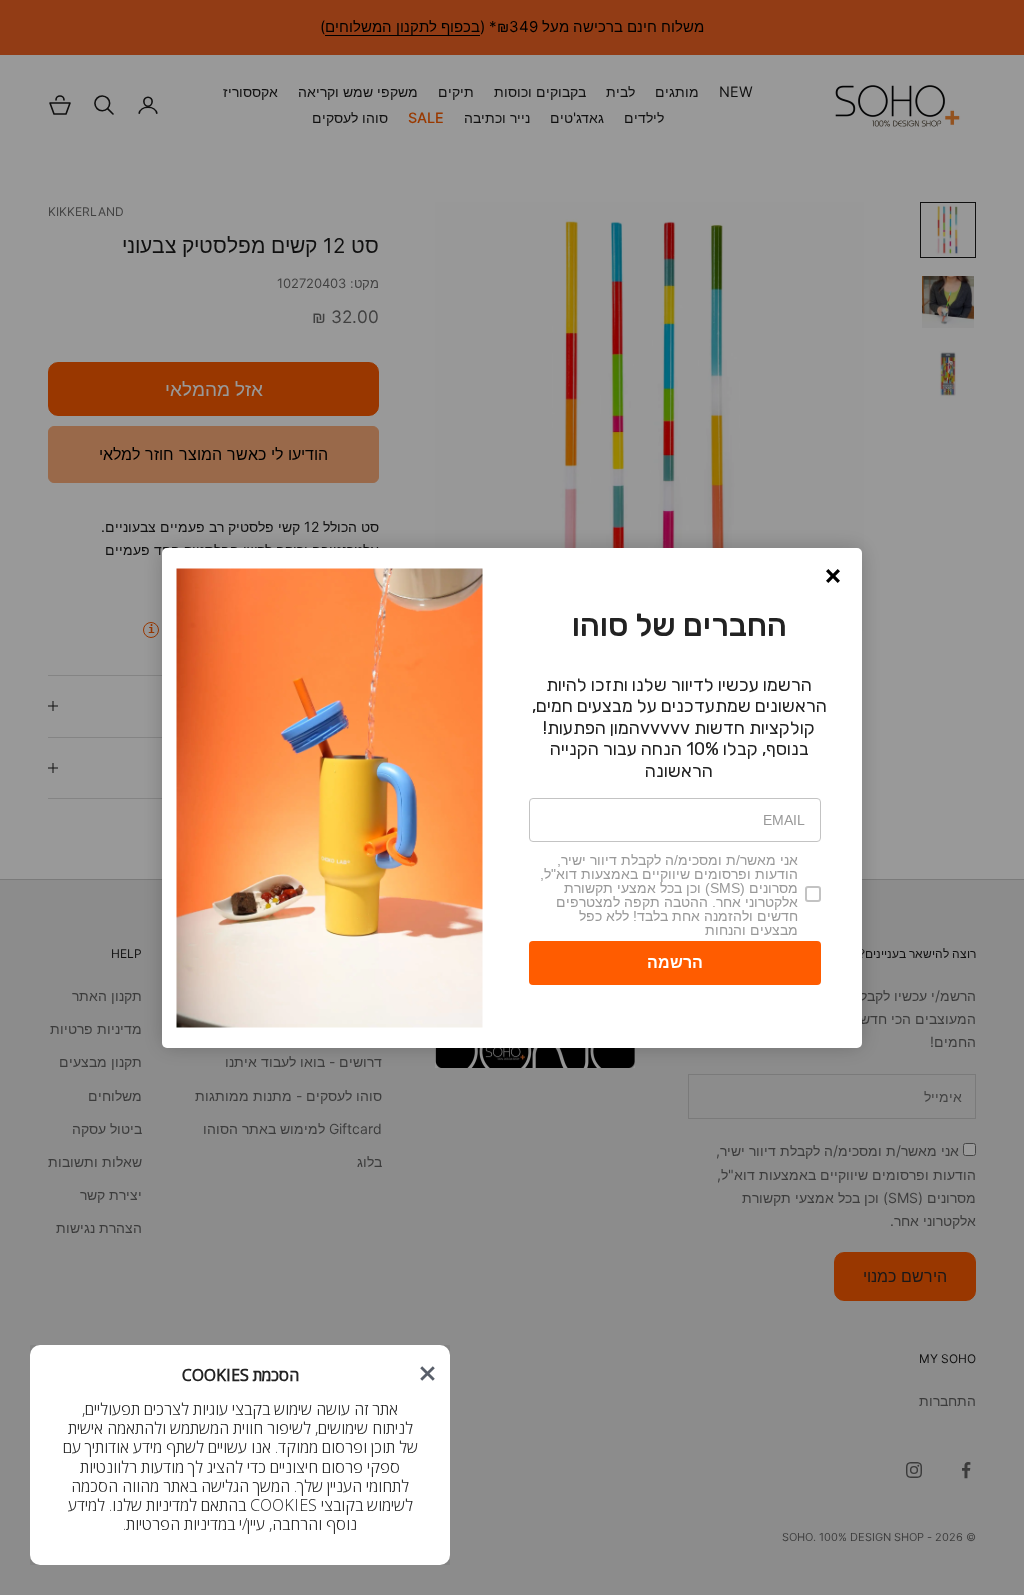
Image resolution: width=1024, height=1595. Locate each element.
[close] (427, 1373)
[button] (833, 576)
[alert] (512, 798)
